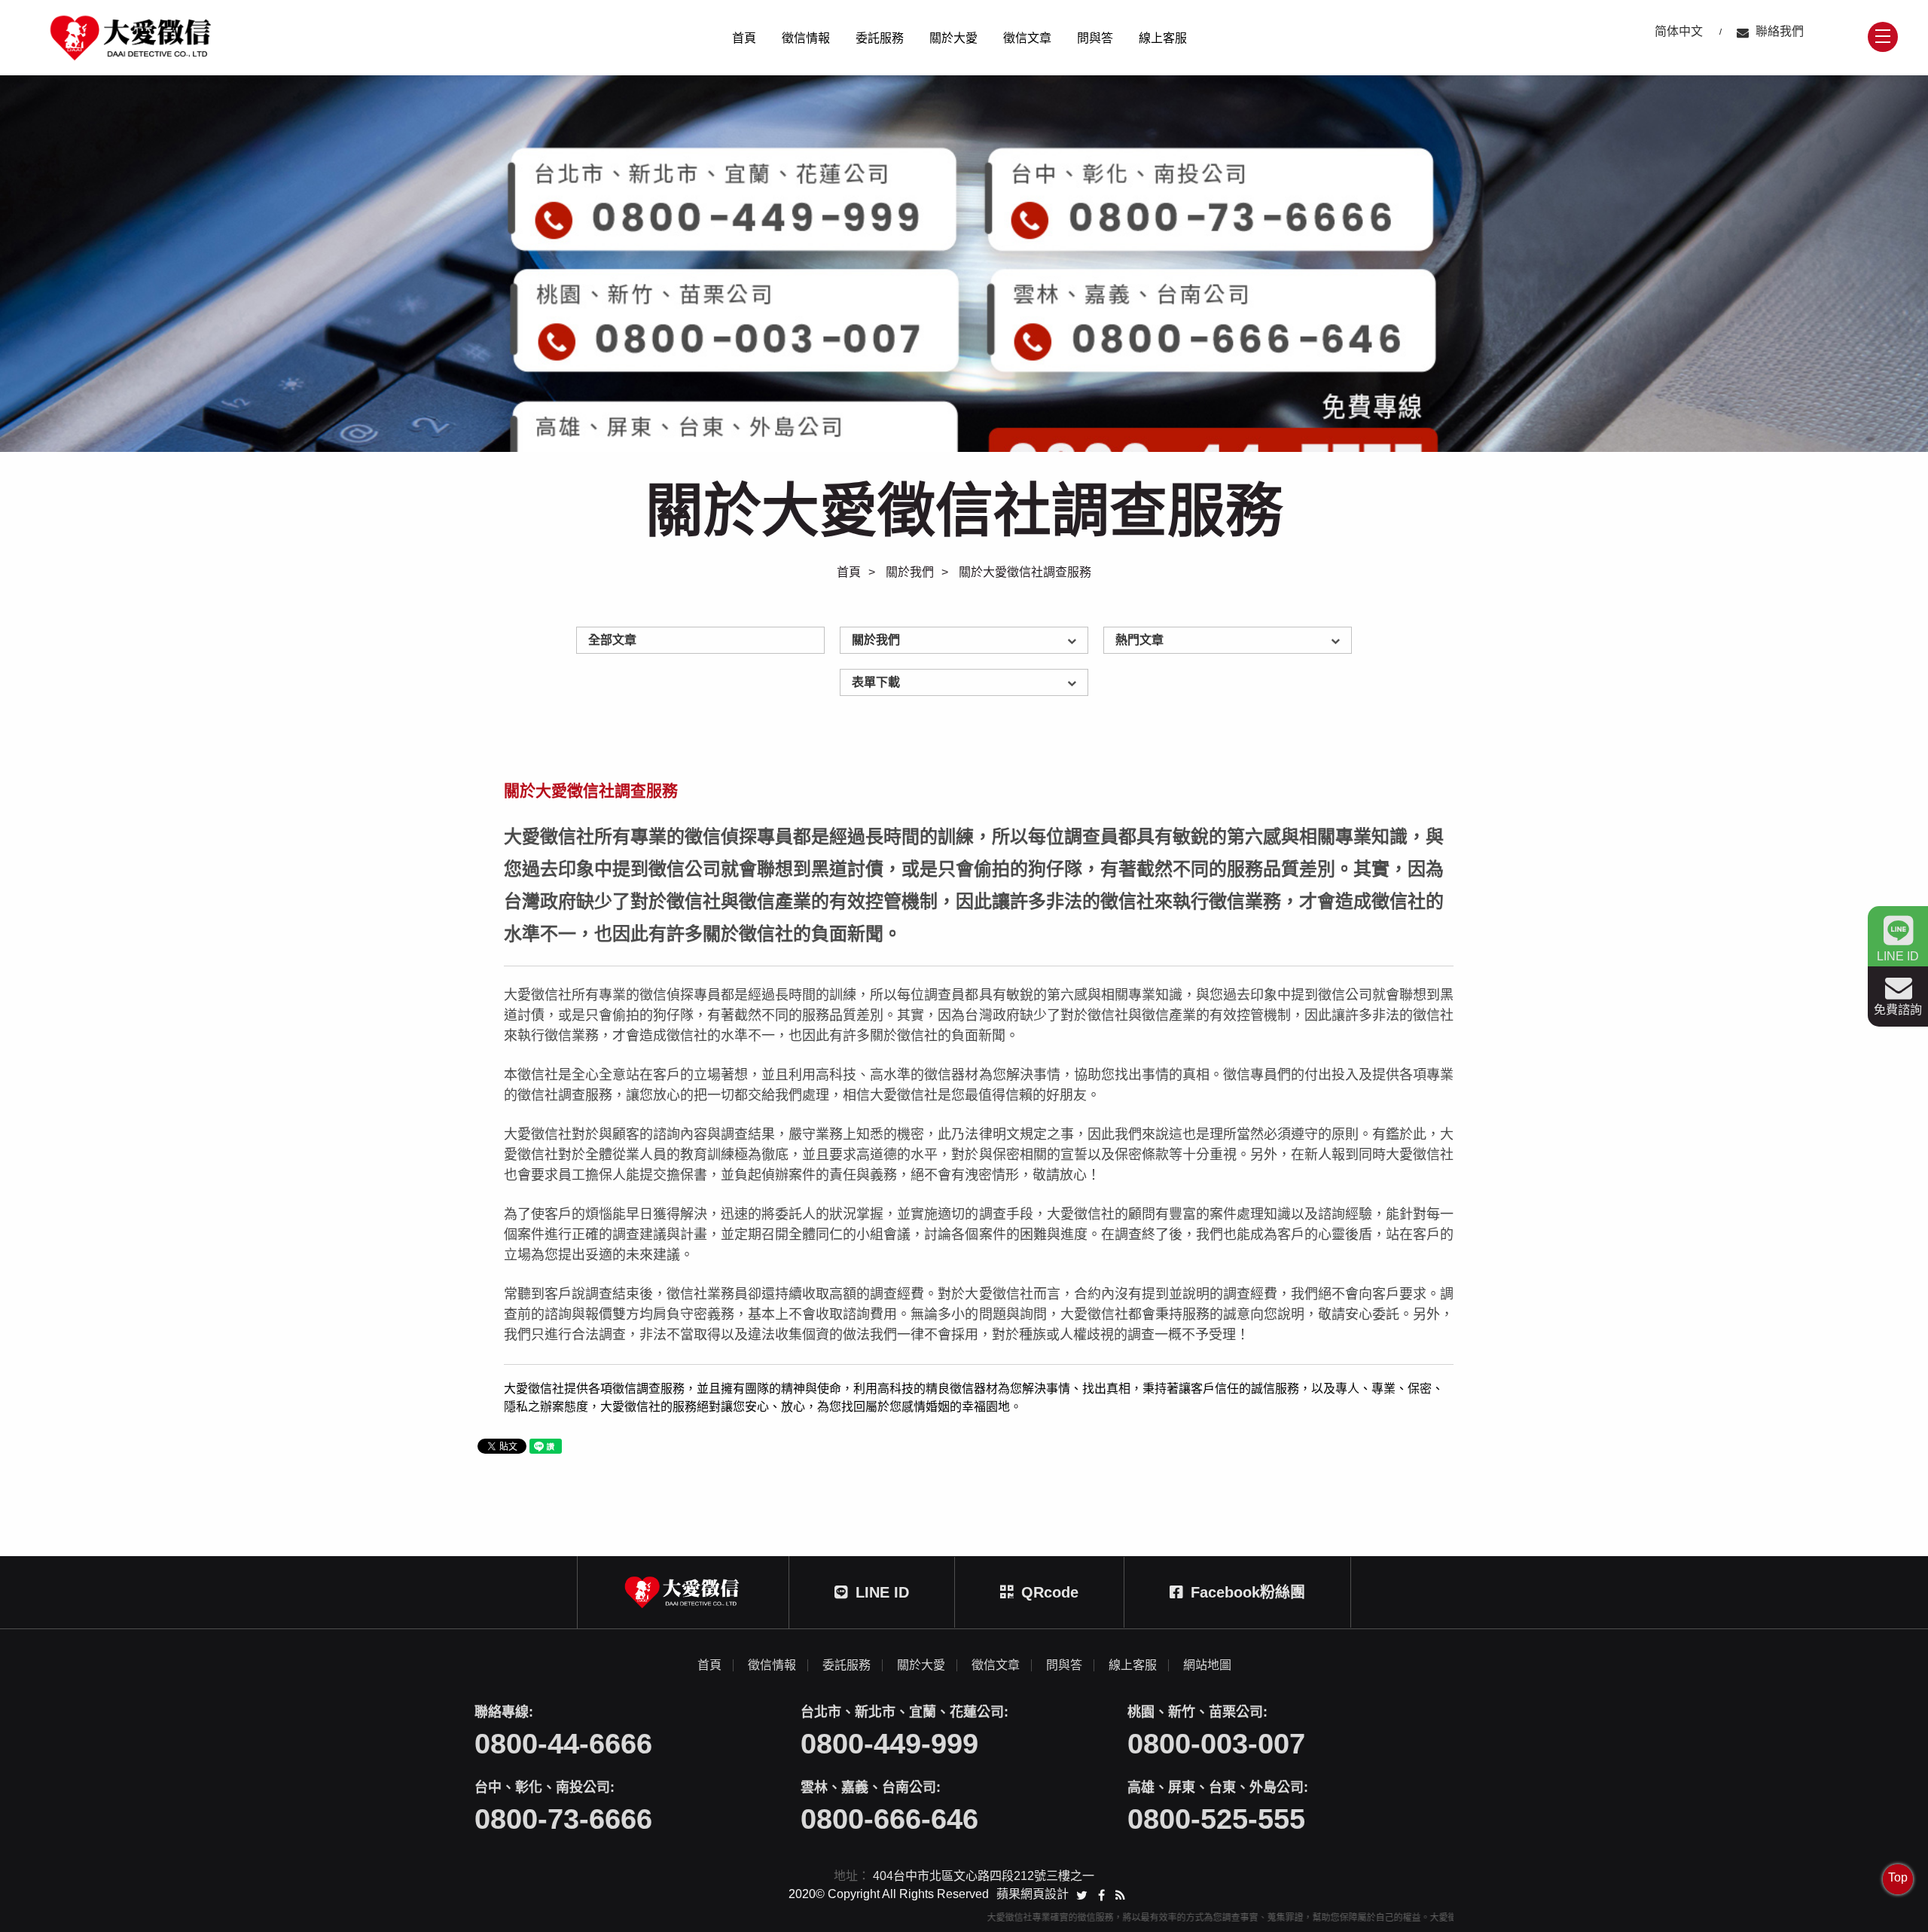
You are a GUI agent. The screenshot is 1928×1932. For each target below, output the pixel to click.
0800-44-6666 (563, 1744)
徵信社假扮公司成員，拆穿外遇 (1207, 693)
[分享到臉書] (1101, 1894)
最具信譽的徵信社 (916, 751)
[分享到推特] (1082, 1894)
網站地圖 (1207, 1665)
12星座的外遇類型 (1180, 655)
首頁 (744, 38)
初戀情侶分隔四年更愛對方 (1197, 712)
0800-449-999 (889, 1744)
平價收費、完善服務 (920, 732)
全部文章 (612, 640)
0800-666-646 (889, 1819)
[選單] (1883, 37)
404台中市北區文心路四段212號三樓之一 (984, 1876)
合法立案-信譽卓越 (917, 712)
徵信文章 (1027, 38)
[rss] (1120, 1894)
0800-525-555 (1216, 1819)
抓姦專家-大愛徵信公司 (926, 655)
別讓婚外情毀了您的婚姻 (1193, 751)
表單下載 (876, 682)
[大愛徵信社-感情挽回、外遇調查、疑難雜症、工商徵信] (964, 264)
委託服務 (880, 38)
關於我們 (910, 572)
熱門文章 (1139, 640)
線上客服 (1163, 38)
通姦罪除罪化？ (1175, 732)
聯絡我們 (1780, 31)
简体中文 (1679, 31)
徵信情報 (806, 38)
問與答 (1095, 38)
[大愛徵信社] (132, 38)
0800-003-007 (1216, 1744)
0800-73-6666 (563, 1819)
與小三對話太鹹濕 (1179, 674)
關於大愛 (953, 38)
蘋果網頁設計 (1033, 1894)
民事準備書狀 (907, 697)
